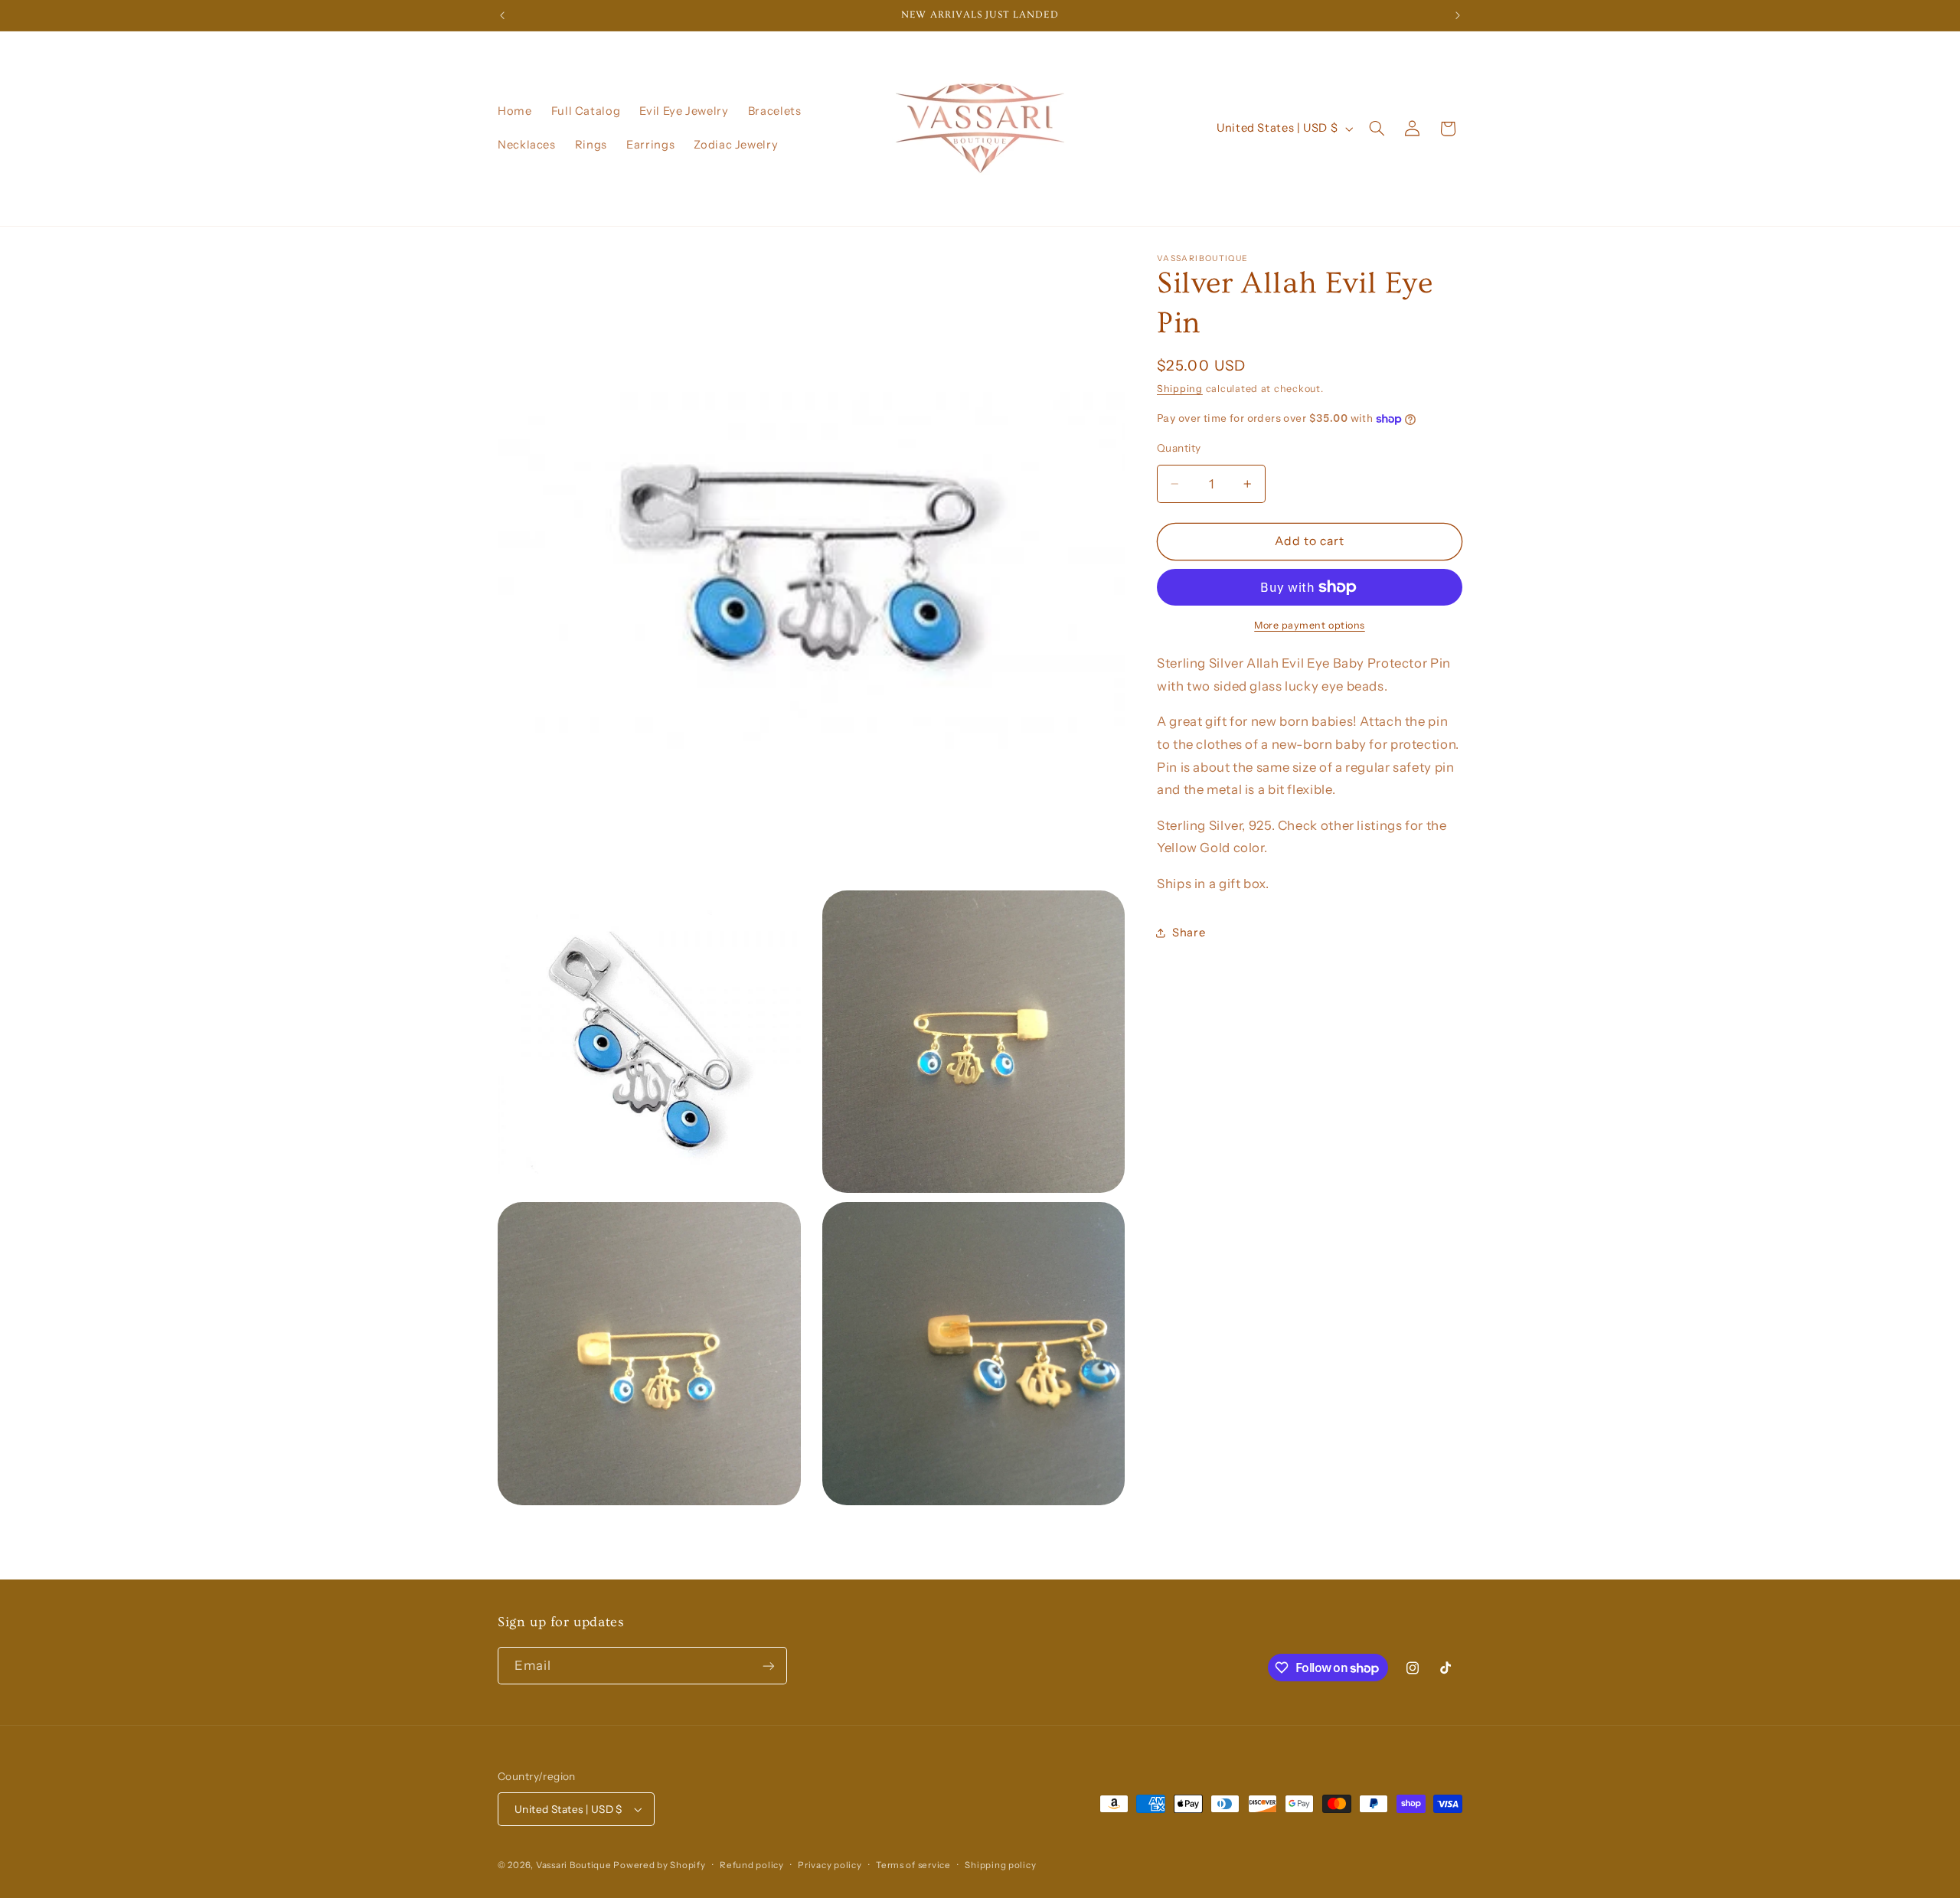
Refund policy (752, 1865)
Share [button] (1189, 933)
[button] (1377, 129)
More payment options (1310, 625)
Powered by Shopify (659, 1865)
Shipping (1180, 389)
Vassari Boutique (575, 1865)
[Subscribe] (769, 1666)
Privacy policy (830, 1865)
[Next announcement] (1458, 15)
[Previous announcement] (502, 15)
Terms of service (913, 1865)
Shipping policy (1000, 1865)
